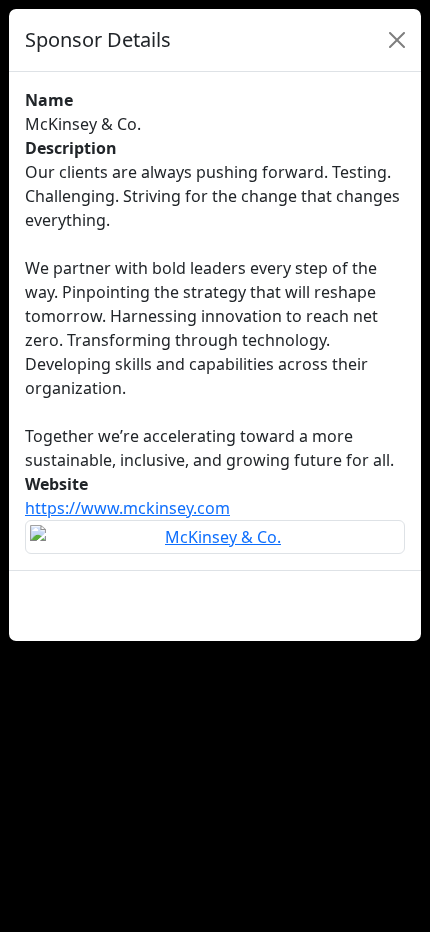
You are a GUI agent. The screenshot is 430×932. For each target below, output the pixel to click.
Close (373, 605)
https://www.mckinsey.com (127, 508)
